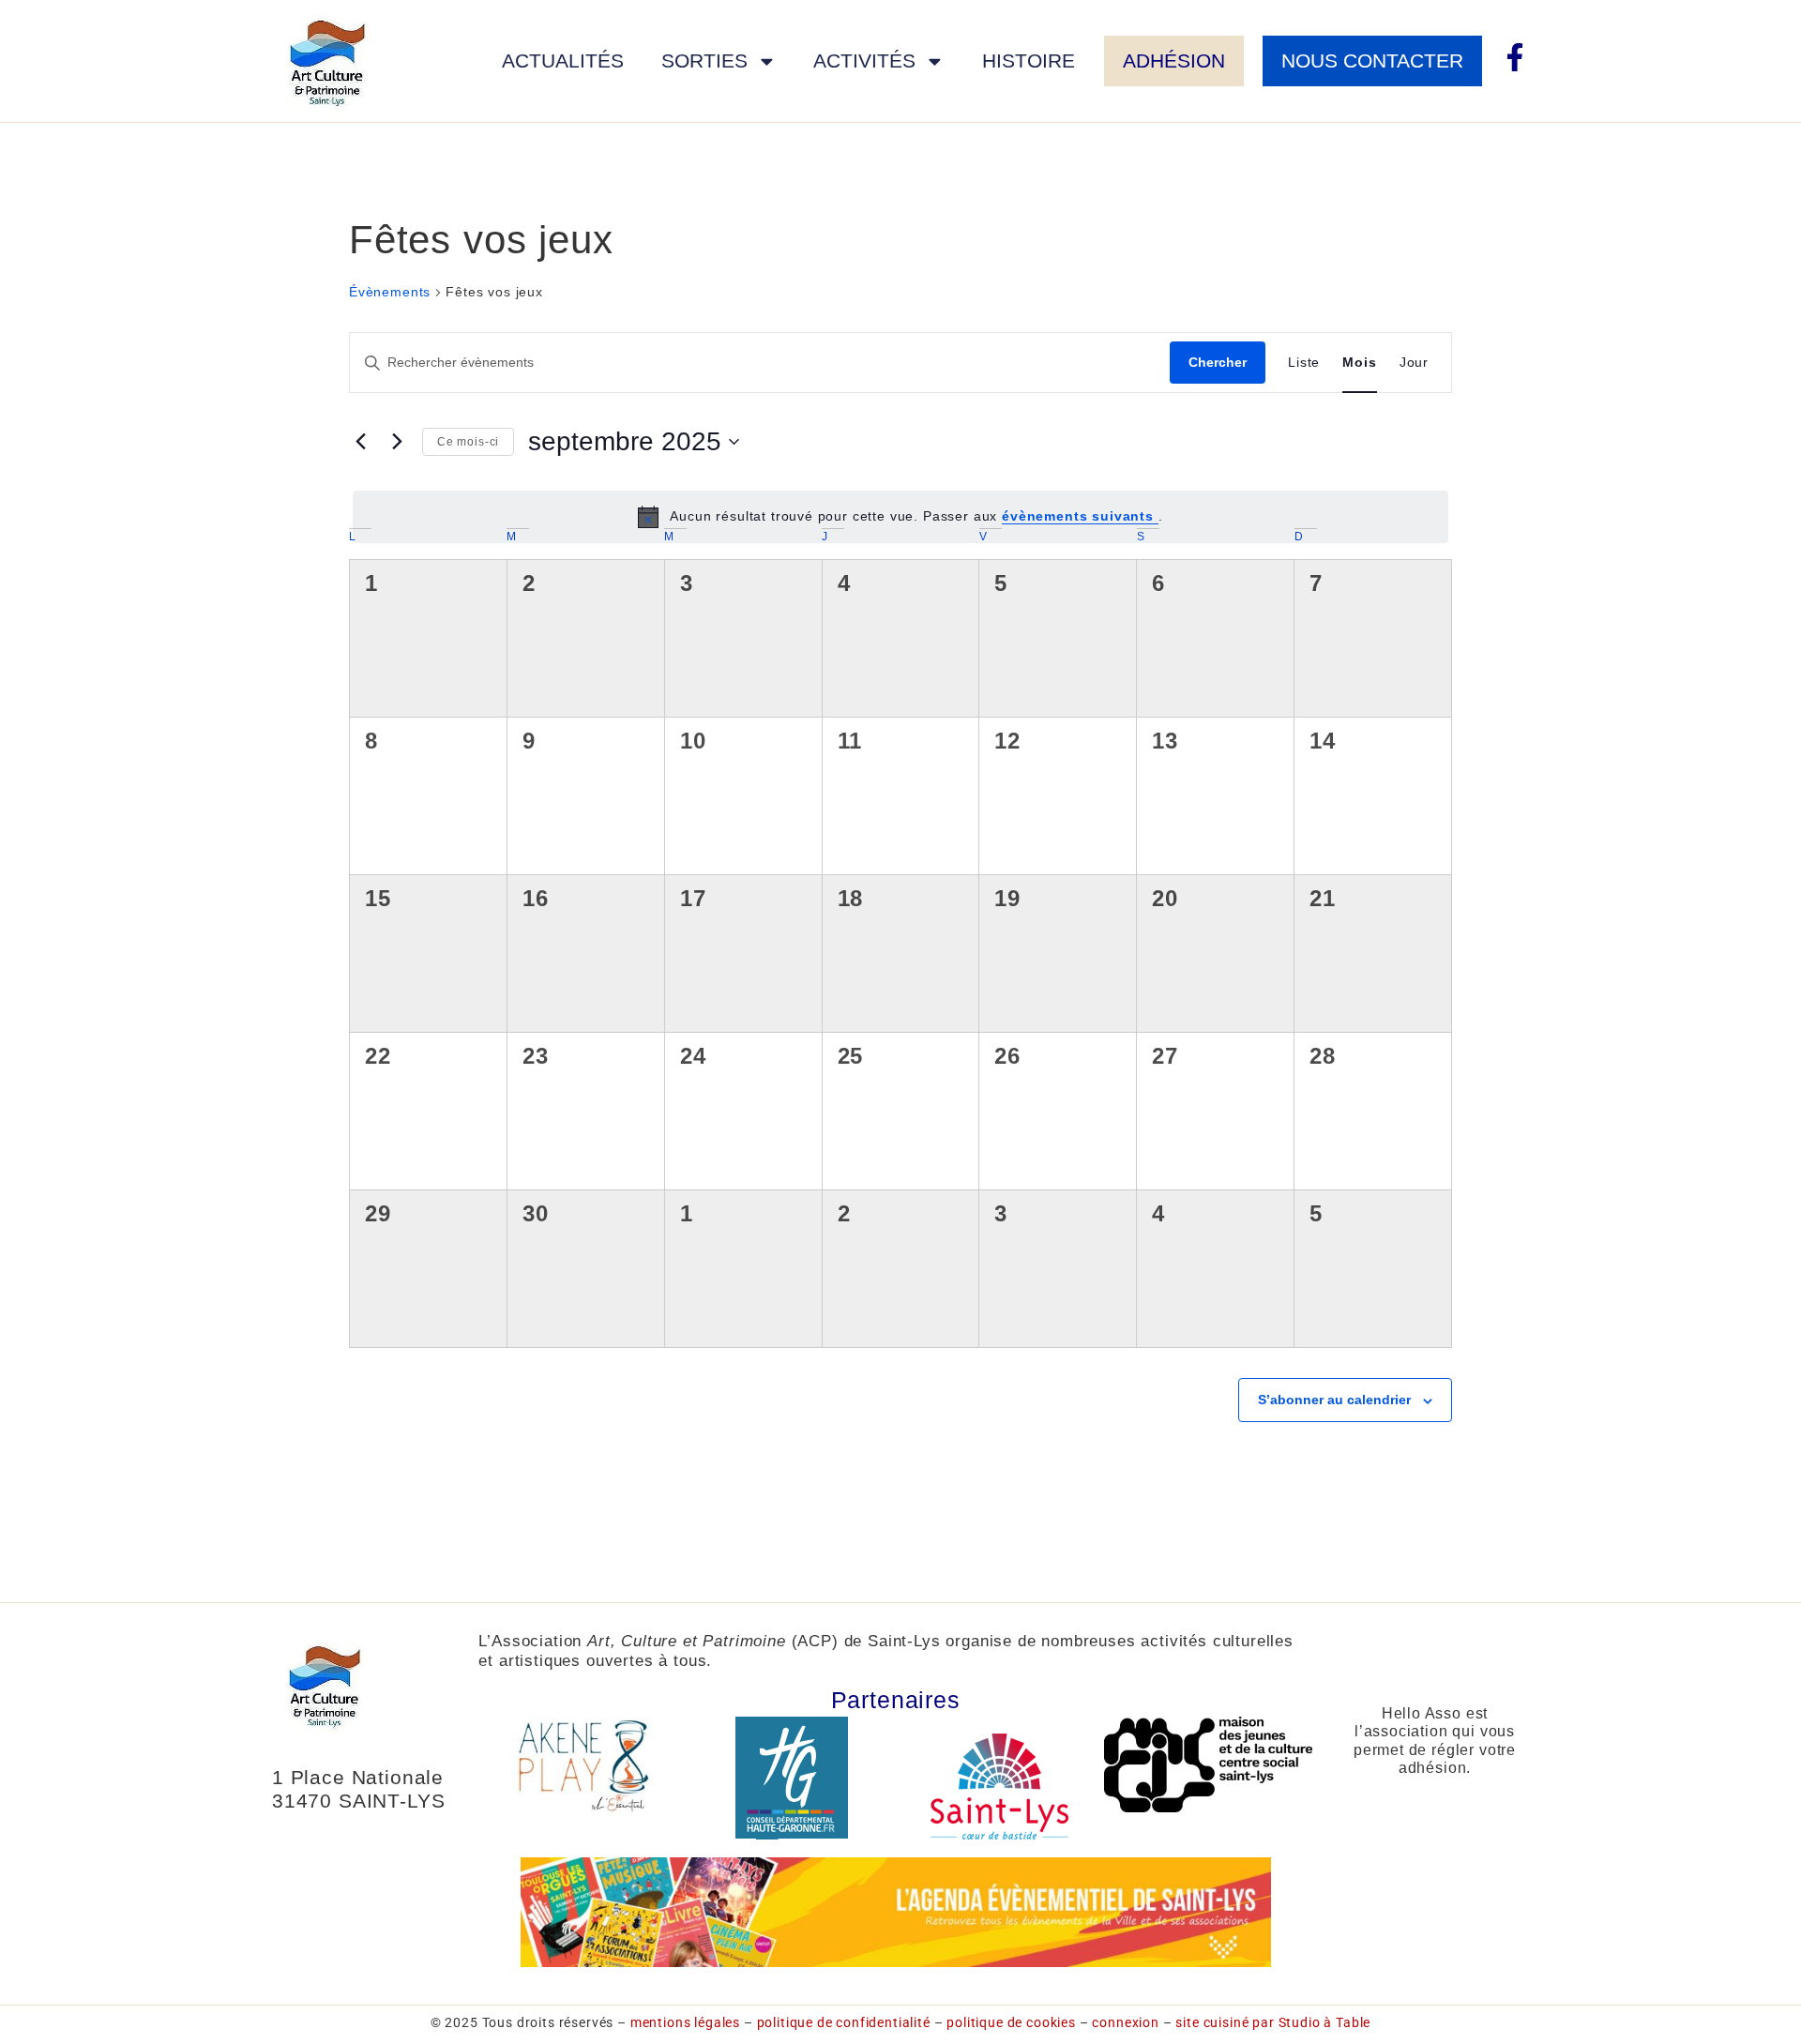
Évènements (390, 292)
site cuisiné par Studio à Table (1273, 2022)
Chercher (1218, 362)
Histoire (1029, 61)
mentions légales (685, 2022)
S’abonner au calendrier (1334, 1400)
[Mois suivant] (397, 442)
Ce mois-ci (468, 442)
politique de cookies (1011, 2022)
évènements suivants (1080, 516)
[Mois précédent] (360, 442)
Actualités (563, 61)
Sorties (704, 61)
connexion (1126, 2022)
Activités (864, 61)
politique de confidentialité (844, 2022)
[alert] (900, 517)
